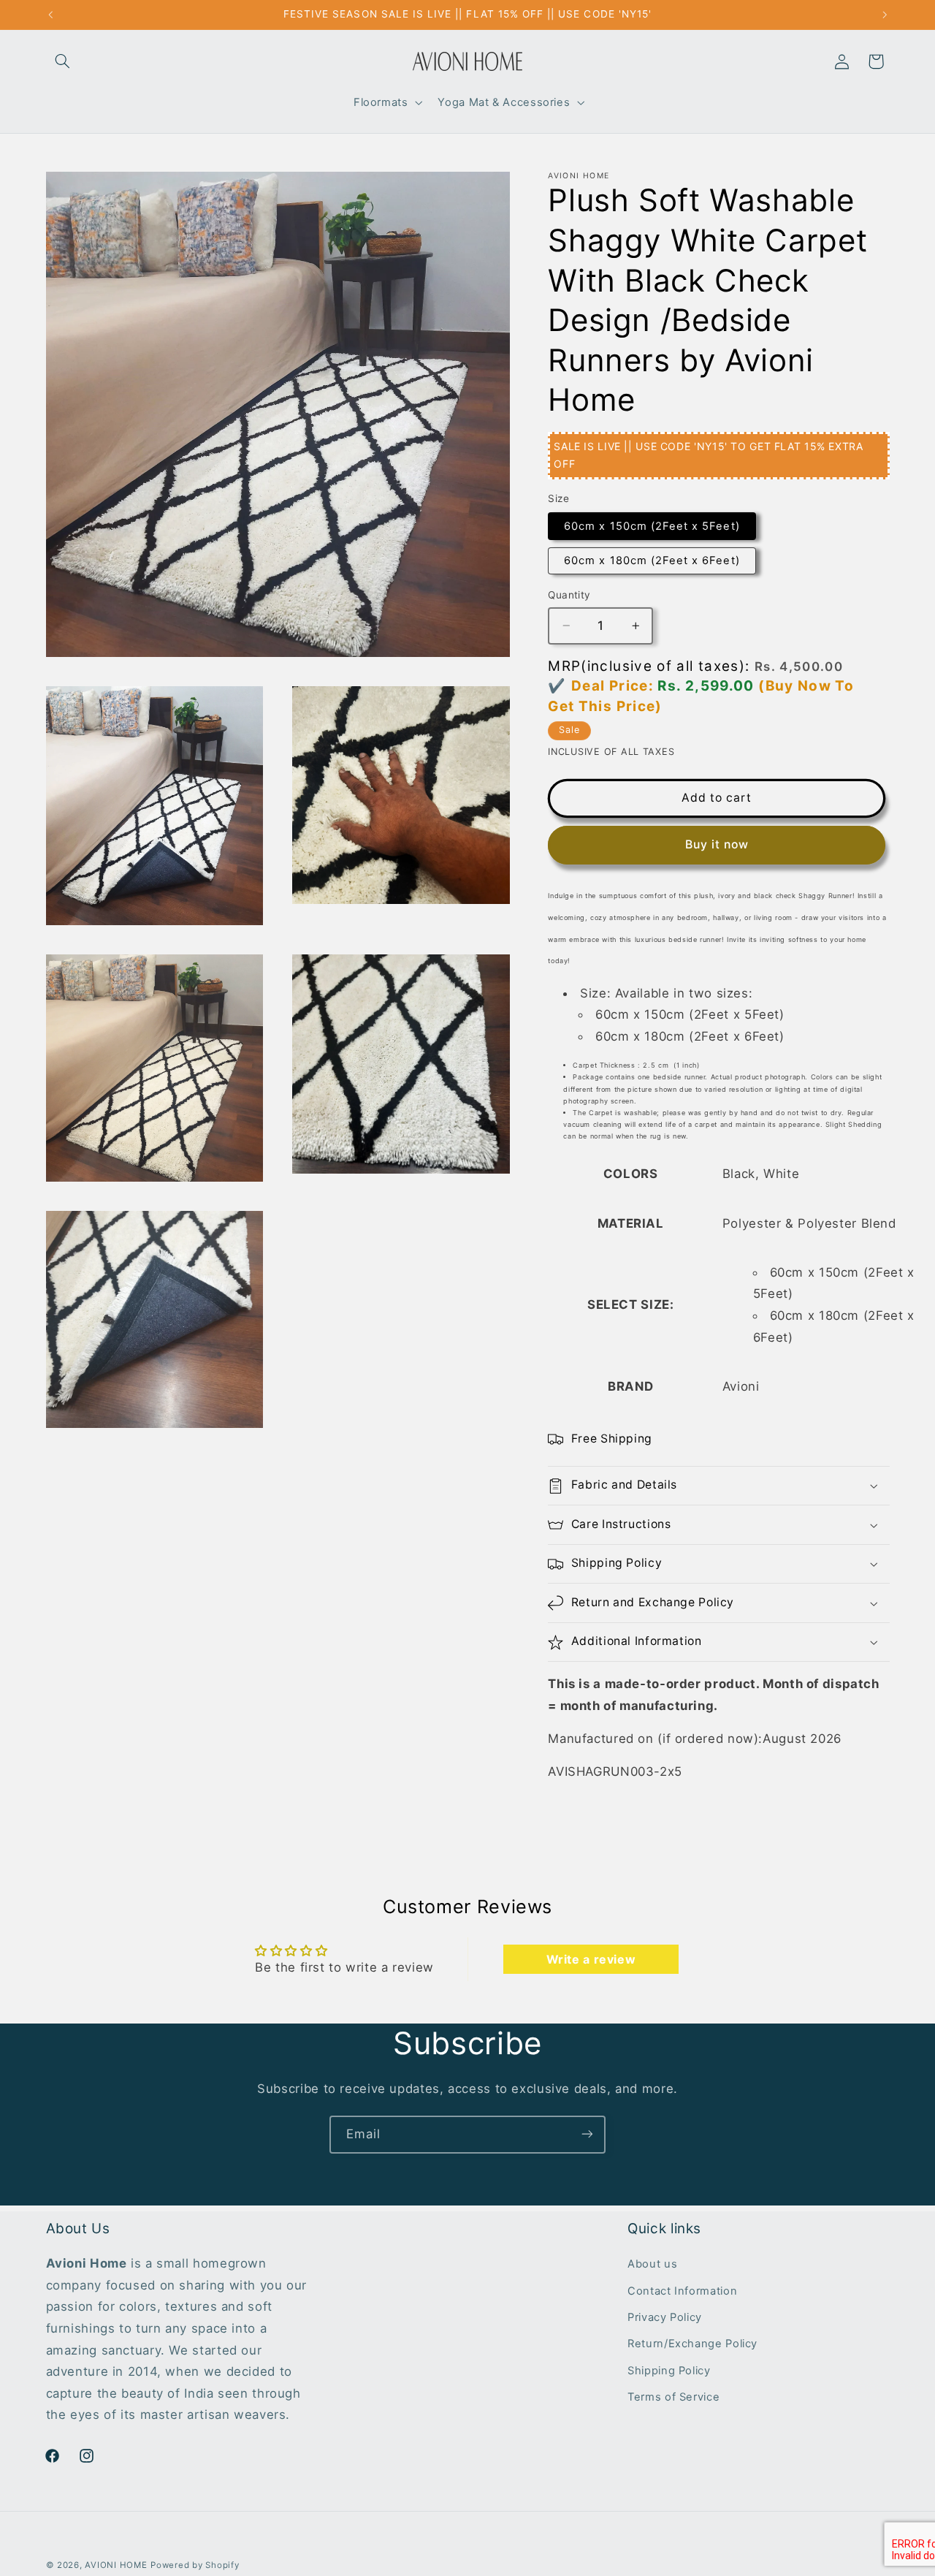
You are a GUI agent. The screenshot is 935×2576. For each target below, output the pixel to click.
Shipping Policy (669, 2371)
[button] (63, 61)
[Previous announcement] (50, 15)
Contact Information (682, 2291)
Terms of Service (673, 2398)
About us (652, 2265)
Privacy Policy (665, 2318)
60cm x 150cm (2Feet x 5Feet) (652, 526)
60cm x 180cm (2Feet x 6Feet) (652, 561)
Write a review (591, 1959)
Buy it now (717, 844)
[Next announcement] (885, 15)
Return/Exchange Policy (692, 2344)
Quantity (569, 595)
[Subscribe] (587, 2134)
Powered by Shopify (195, 2565)
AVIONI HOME (116, 2565)
